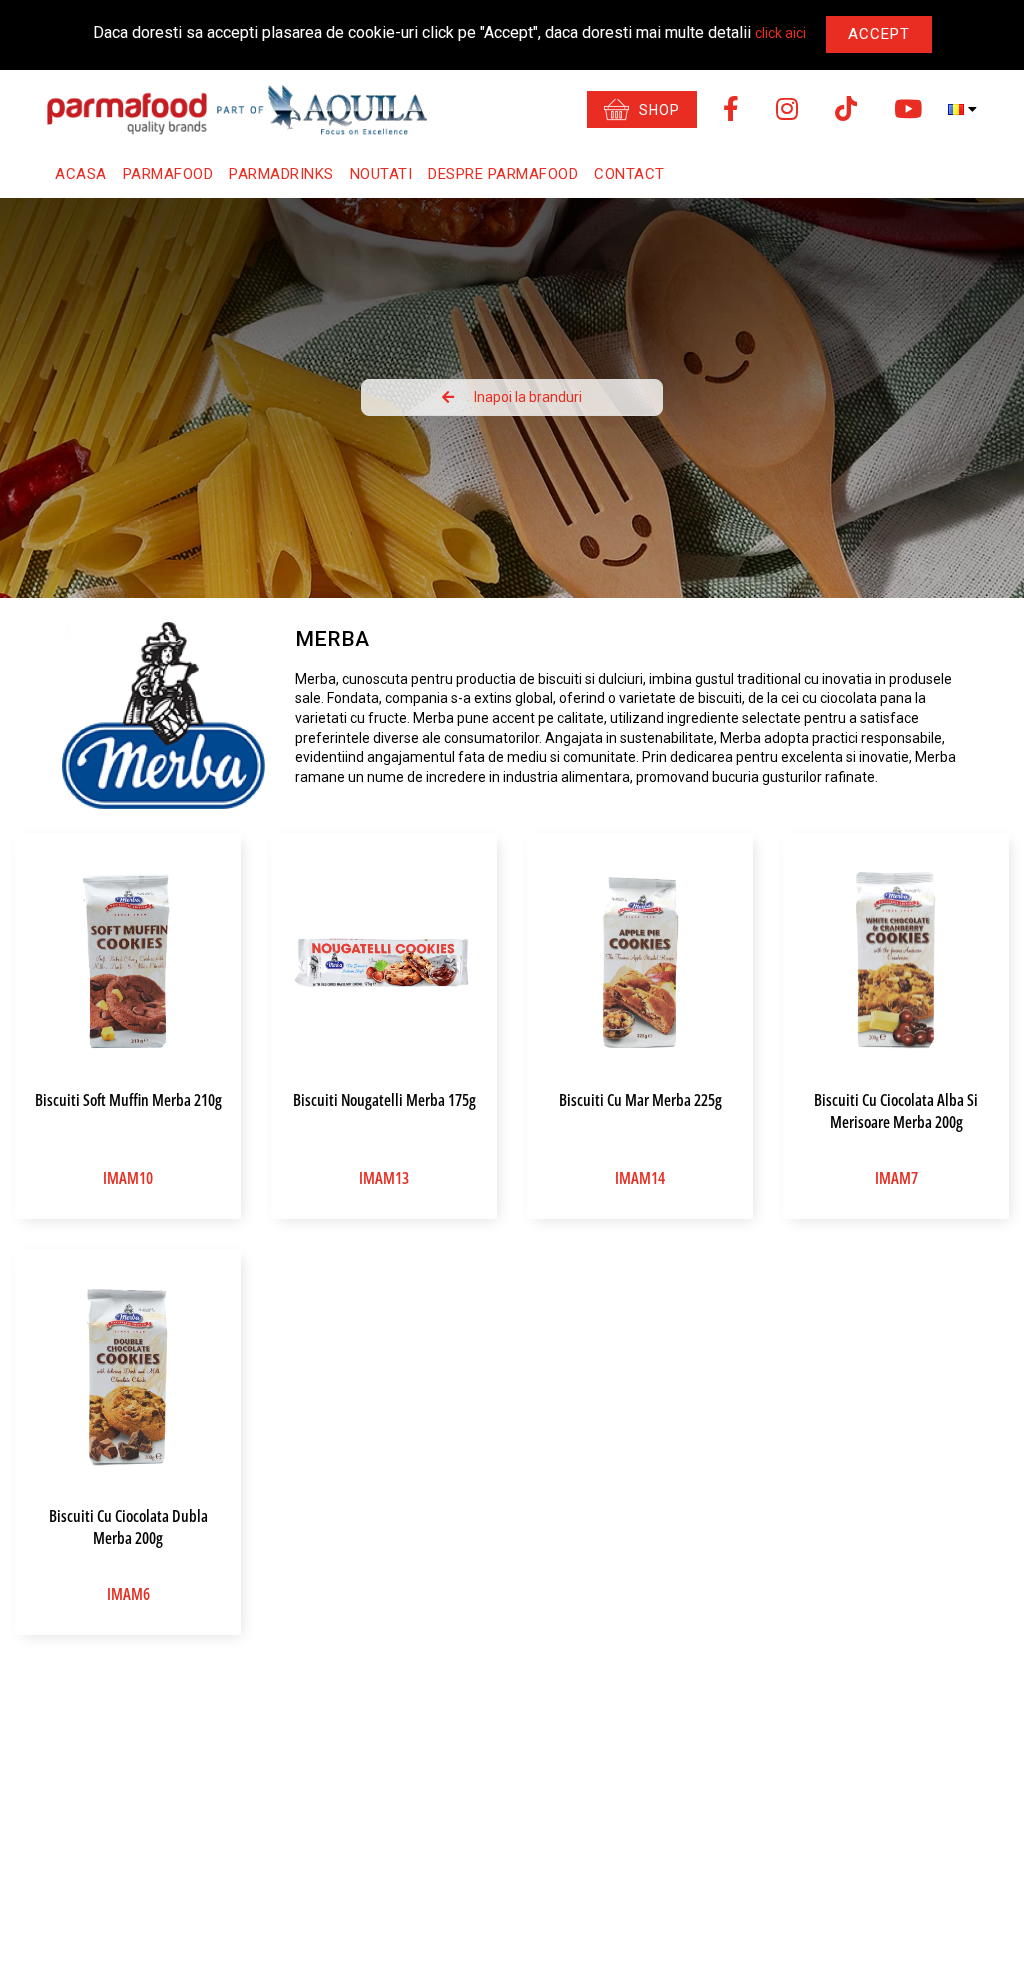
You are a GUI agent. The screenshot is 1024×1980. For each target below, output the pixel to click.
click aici (780, 33)
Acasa (81, 174)
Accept (879, 34)
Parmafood (168, 174)
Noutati (381, 174)
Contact (629, 174)
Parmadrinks (281, 174)
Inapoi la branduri (528, 397)
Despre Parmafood (503, 174)
